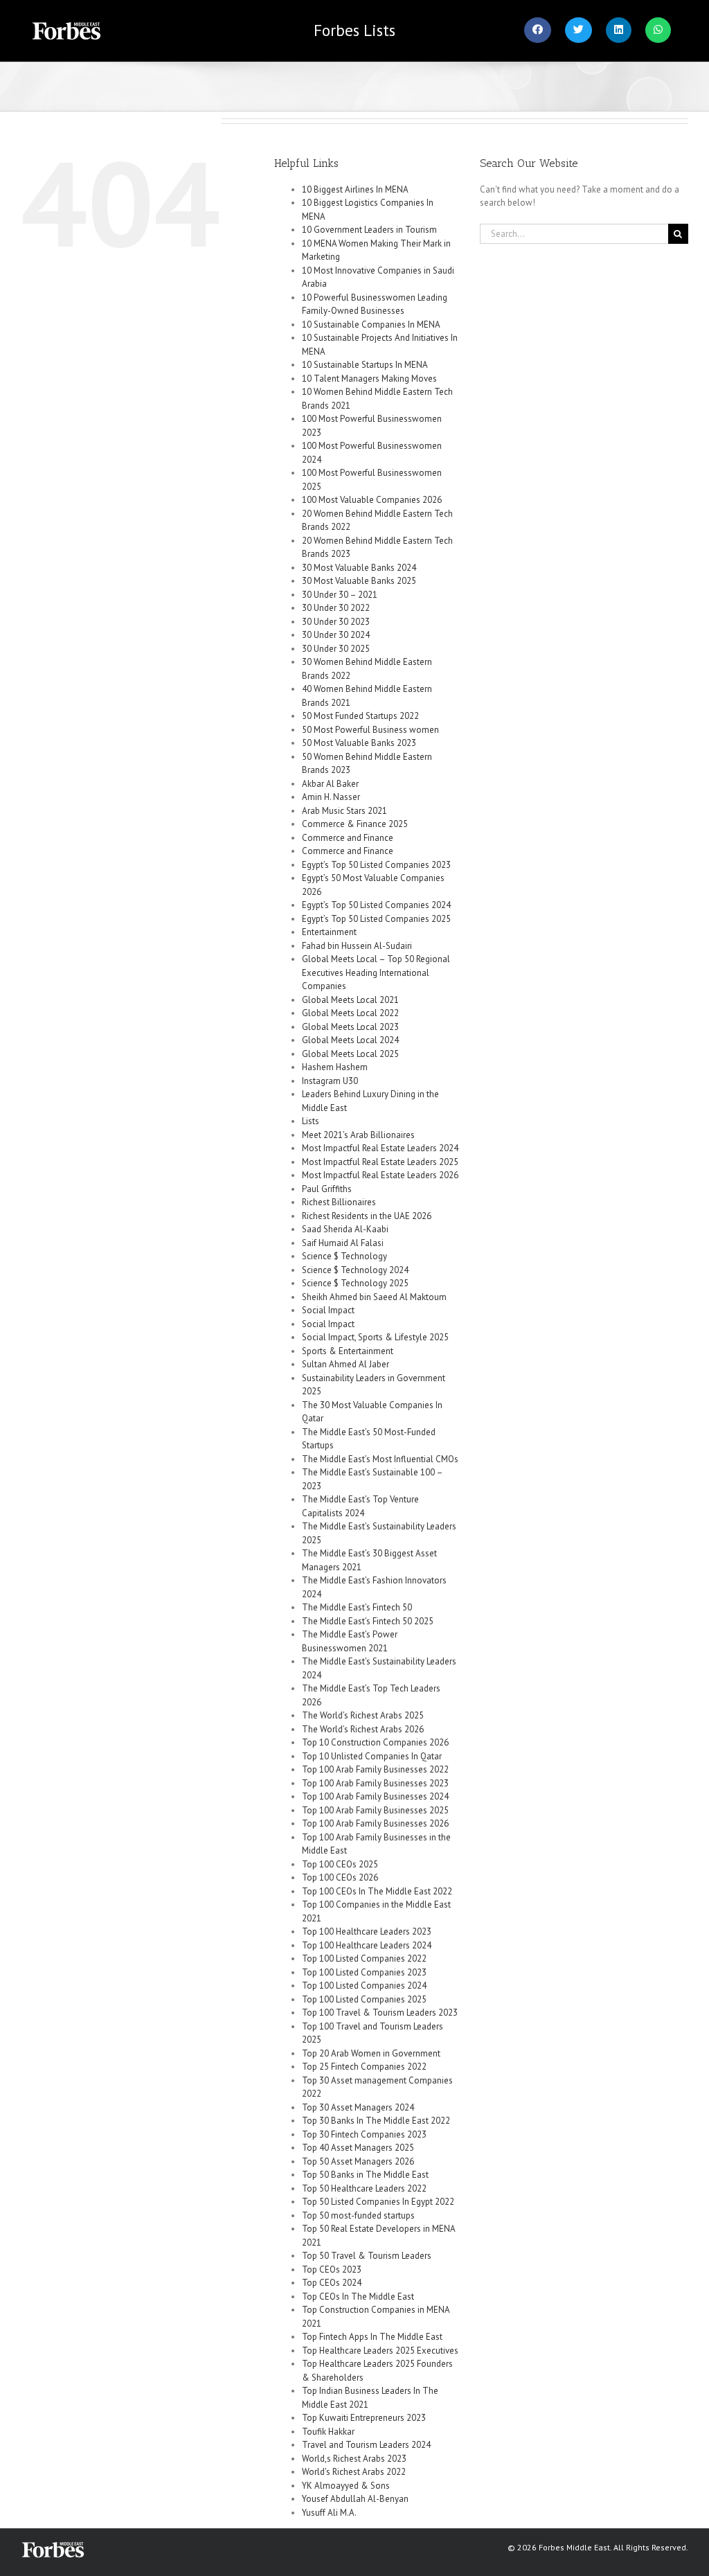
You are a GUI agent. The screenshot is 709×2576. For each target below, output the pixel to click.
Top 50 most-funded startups (358, 2215)
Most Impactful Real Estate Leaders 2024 (380, 1148)
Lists (354, 30)
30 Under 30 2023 (336, 622)
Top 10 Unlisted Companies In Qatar (372, 1756)
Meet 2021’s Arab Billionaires (358, 1135)
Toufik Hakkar (328, 2432)
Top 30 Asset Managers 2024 (358, 2107)
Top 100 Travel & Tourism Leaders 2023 (380, 2013)
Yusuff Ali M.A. (329, 2513)
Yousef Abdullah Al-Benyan (355, 2499)
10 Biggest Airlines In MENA (355, 189)
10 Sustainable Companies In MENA (371, 325)
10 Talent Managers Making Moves (369, 379)
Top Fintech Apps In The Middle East (372, 2337)
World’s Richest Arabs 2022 (354, 2472)
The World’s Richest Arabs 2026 (363, 1729)
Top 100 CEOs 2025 (340, 1864)
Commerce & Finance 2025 (355, 824)
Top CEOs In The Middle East (358, 2297)
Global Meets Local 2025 (350, 1054)
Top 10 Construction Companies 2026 (375, 1742)
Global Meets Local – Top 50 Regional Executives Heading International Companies (376, 972)
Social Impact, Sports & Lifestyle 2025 (375, 1337)
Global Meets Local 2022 (350, 1013)
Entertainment (329, 932)
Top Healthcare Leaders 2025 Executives (380, 2351)
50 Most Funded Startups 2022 (360, 716)
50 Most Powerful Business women (370, 730)
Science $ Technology (344, 1256)
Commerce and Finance (348, 838)
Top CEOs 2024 (332, 2283)
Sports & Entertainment (348, 1351)
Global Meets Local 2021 (350, 1000)
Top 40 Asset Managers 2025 (358, 2148)
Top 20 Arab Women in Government (371, 2053)
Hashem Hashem (335, 1067)
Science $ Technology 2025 (355, 1283)
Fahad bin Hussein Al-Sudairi (357, 946)
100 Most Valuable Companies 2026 (372, 500)
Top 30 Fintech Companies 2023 (364, 2134)
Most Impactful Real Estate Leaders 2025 (380, 1162)
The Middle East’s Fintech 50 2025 (368, 1621)
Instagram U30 (330, 1081)
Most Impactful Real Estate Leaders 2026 (380, 1175)
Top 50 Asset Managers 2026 (358, 2161)
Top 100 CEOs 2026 (340, 1877)
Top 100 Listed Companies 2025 (364, 1999)
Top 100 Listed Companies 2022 (364, 1958)
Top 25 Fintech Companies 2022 (364, 2067)
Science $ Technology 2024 (355, 1270)
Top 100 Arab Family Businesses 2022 (375, 1769)
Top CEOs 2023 (332, 2269)
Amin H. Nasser (331, 797)
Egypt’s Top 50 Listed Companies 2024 (376, 905)
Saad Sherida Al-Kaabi (345, 1229)
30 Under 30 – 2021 (340, 595)
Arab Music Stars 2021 (344, 811)
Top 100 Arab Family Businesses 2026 (375, 1823)
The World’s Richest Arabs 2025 (363, 1715)
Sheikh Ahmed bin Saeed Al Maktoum (374, 1297)
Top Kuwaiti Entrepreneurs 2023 (364, 2418)
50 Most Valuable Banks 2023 (359, 743)
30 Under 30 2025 (336, 649)
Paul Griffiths (327, 1189)
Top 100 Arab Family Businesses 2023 (375, 1783)
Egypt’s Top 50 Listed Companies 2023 (376, 865)
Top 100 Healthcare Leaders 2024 (367, 1945)
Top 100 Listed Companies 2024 (364, 1986)
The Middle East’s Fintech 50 (357, 1607)
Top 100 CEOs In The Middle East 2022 (377, 1891)
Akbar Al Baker (330, 784)
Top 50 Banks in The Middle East (365, 2175)
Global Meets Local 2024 (350, 1040)
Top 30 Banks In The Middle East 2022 (376, 2121)
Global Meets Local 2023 (350, 1027)
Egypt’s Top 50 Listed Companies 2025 (376, 919)
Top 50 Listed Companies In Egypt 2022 (378, 2202)
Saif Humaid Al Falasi (343, 1243)
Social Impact (328, 1310)
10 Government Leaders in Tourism (369, 230)
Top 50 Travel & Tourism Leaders (367, 2256)
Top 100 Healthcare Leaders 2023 (367, 1931)
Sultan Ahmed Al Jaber (345, 1364)
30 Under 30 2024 (336, 635)
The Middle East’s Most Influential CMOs (380, 1459)
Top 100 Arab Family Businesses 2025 (375, 1810)
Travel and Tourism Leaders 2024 (366, 2445)
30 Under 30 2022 (336, 608)
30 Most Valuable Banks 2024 (359, 568)
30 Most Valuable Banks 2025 (359, 581)
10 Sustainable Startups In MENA (365, 365)
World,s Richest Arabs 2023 (354, 2459)
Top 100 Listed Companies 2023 (364, 1972)
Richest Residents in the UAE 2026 (367, 1216)
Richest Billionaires (339, 1202)
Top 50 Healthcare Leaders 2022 (364, 2188)
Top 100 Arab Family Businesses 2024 (375, 1796)
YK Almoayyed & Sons (346, 2486)
